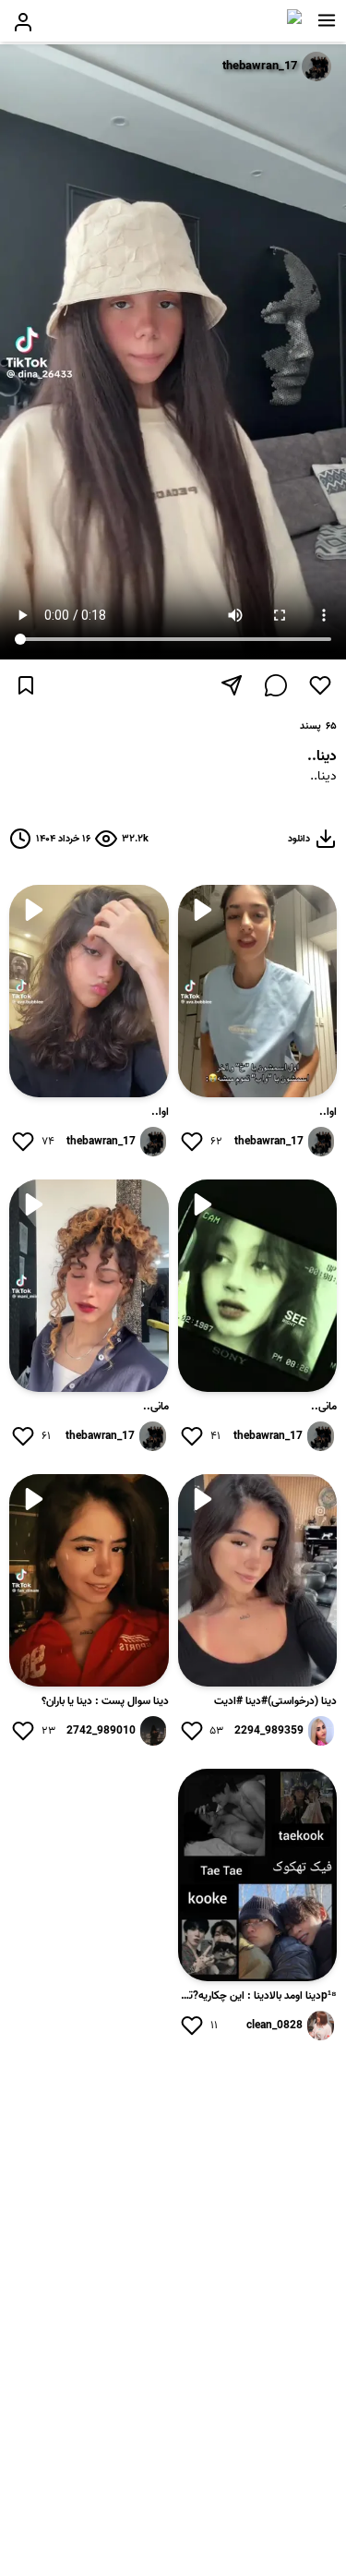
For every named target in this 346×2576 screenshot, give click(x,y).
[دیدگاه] (276, 685)
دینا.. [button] (323, 777)
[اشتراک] (232, 685)
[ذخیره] (26, 685)
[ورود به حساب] (23, 22)
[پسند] (320, 685)
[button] (327, 20)
